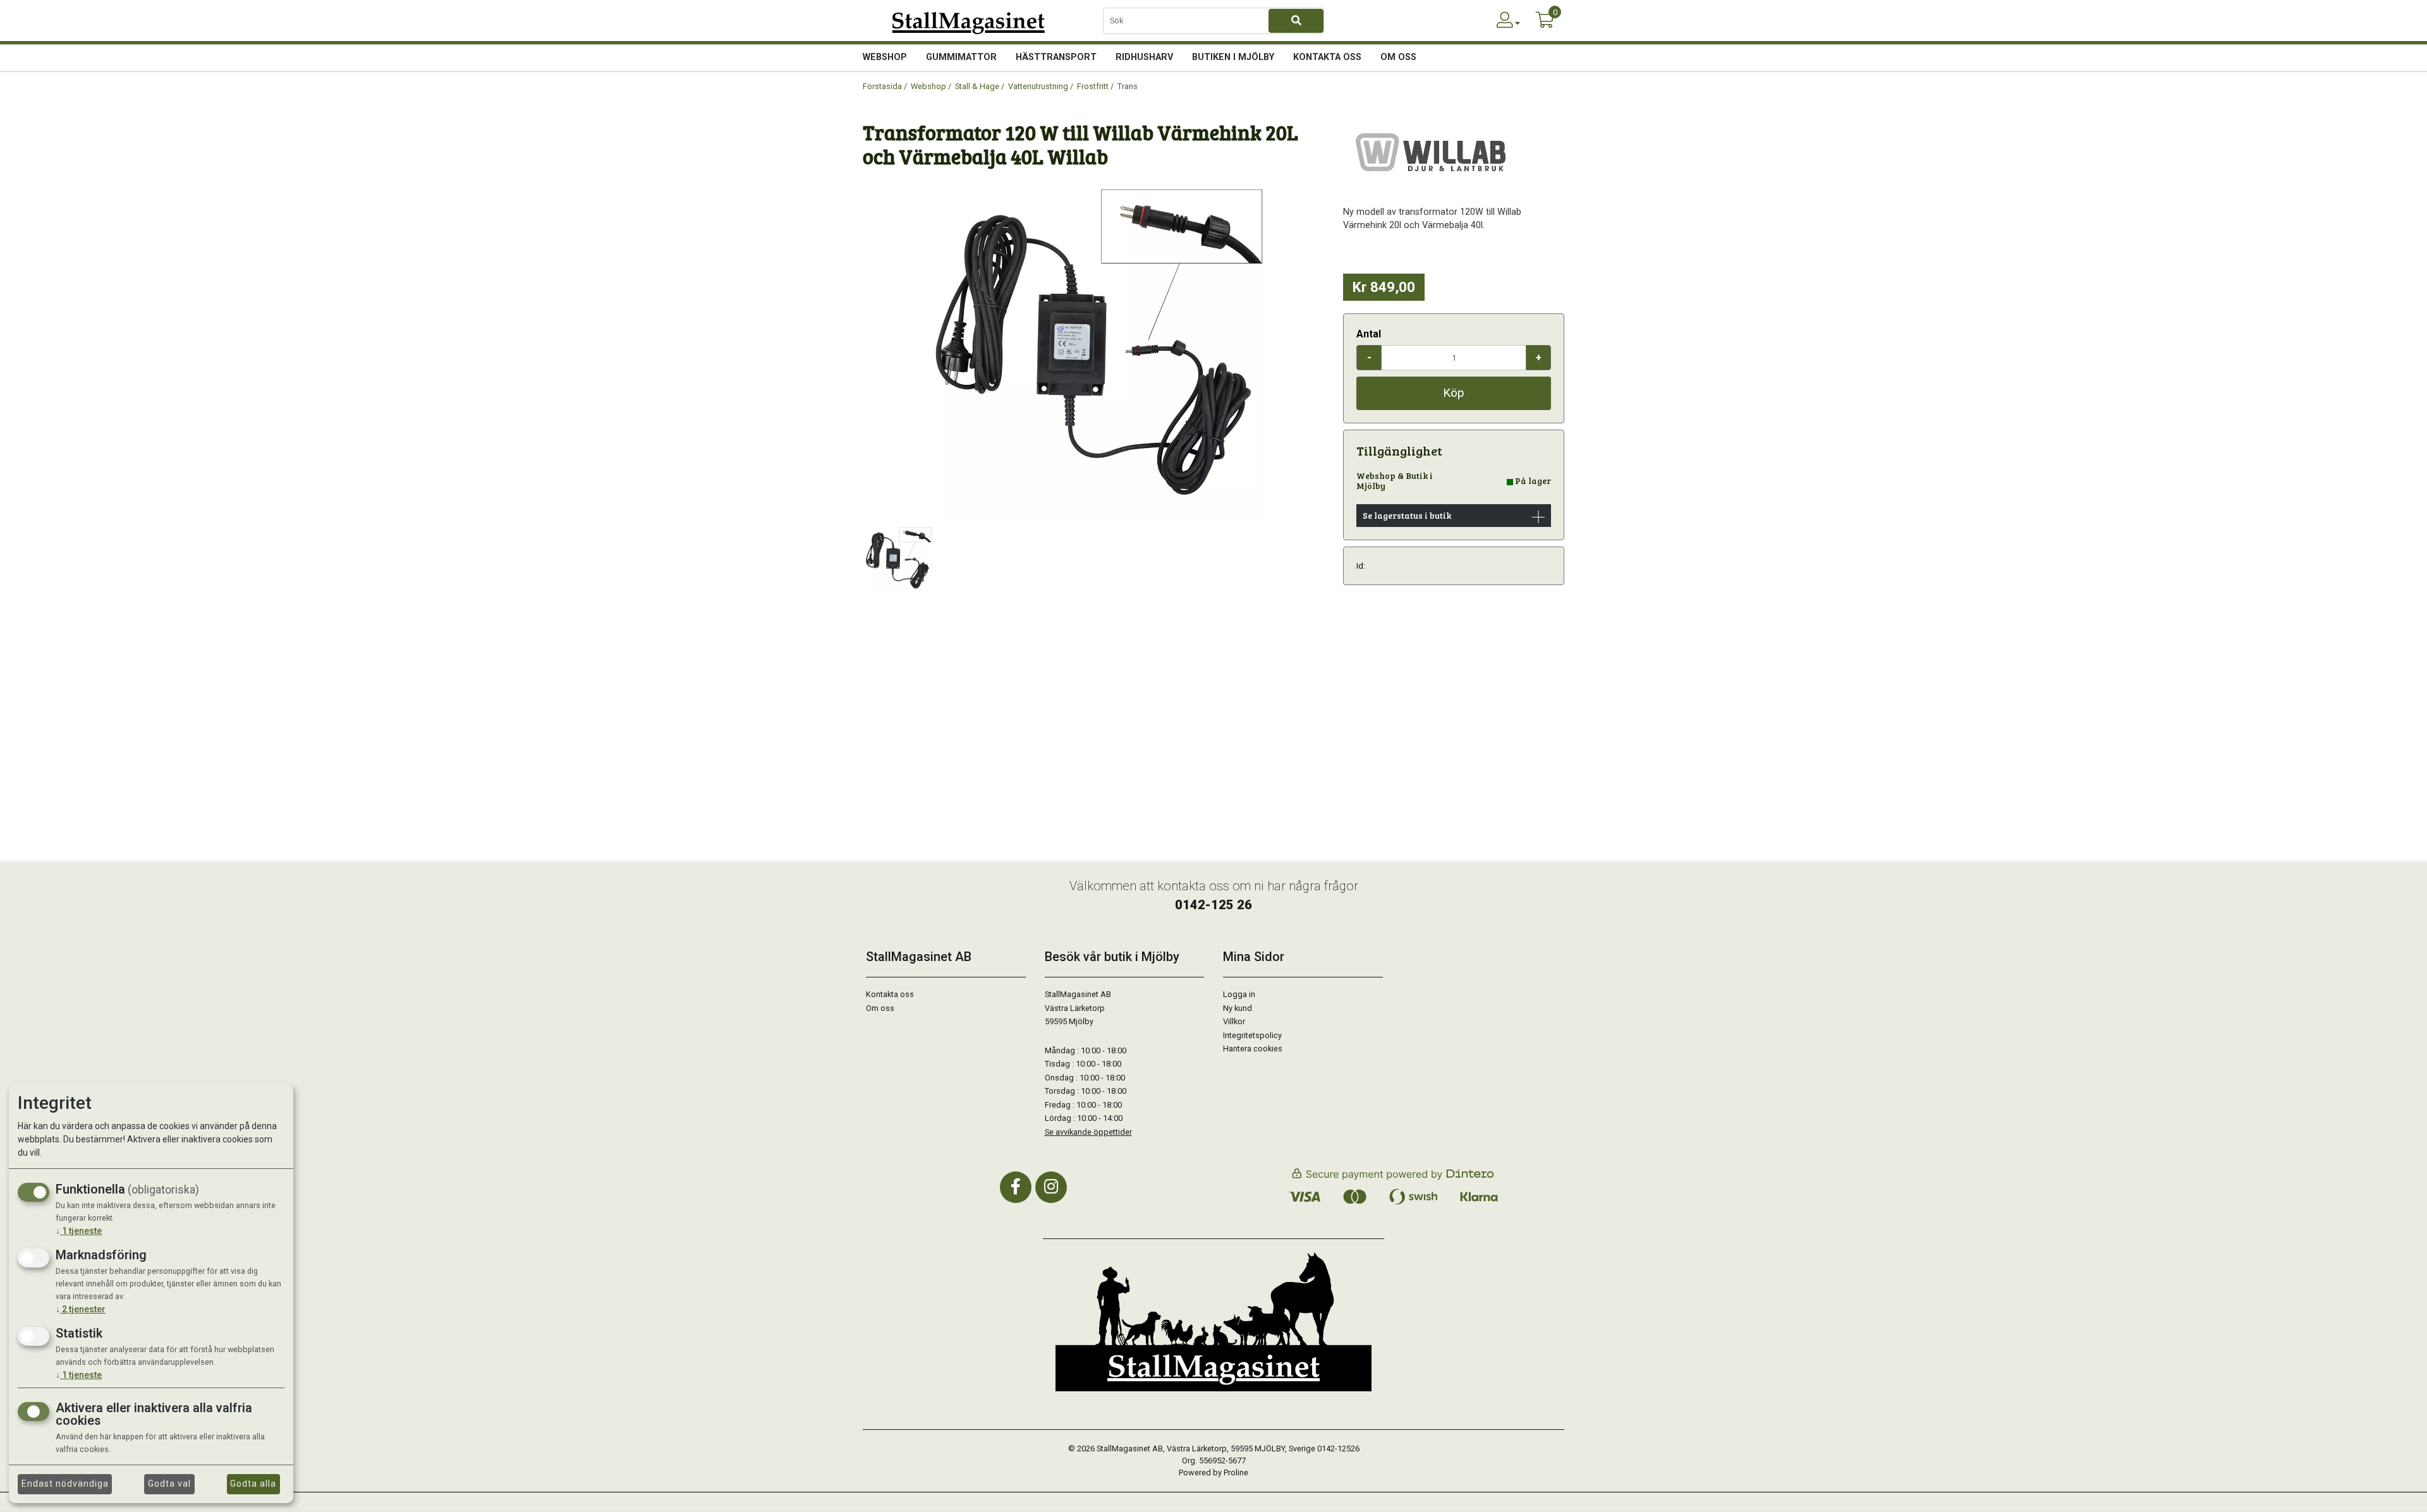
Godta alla (253, 1484)
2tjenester (81, 1309)
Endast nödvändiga (65, 1484)
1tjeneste (79, 1231)
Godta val (169, 1484)
